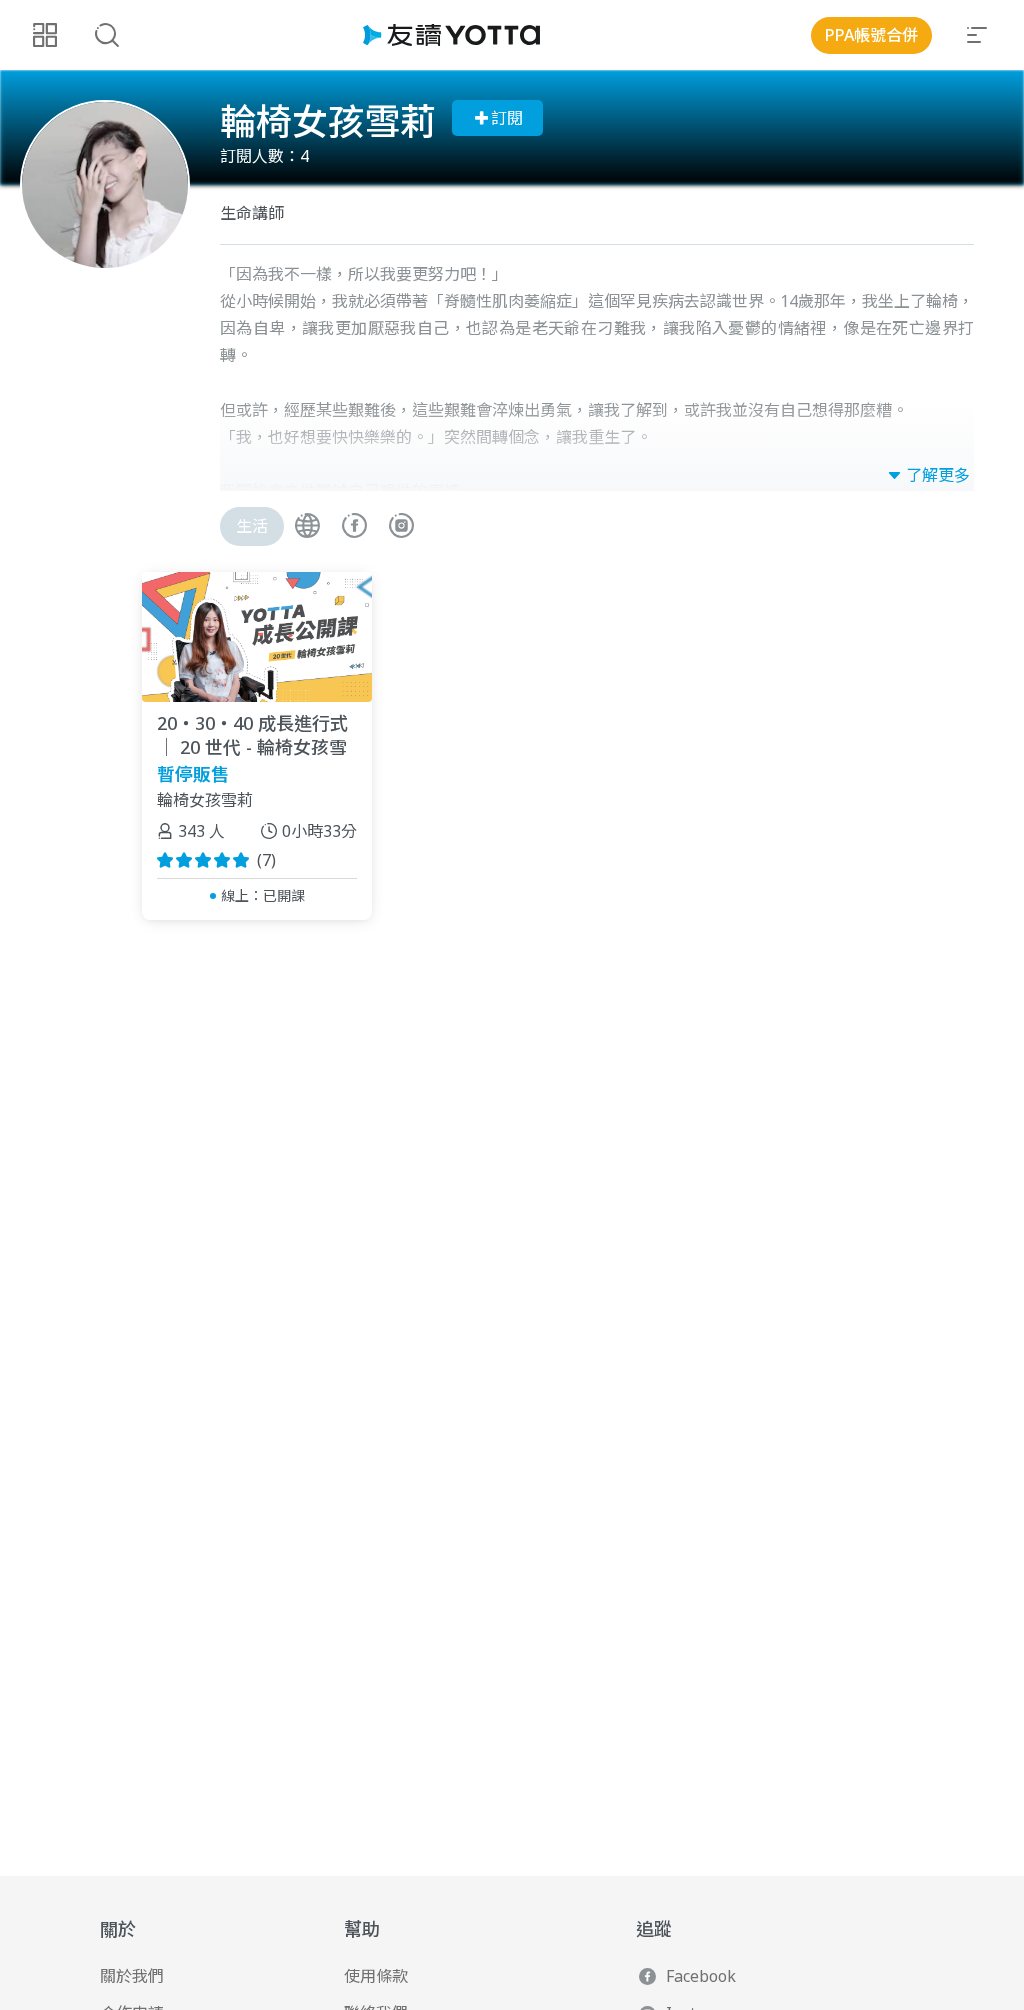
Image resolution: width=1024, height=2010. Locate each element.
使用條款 (376, 1976)
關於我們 (132, 1976)
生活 (252, 526)
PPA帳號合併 (871, 35)
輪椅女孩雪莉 (205, 801)
